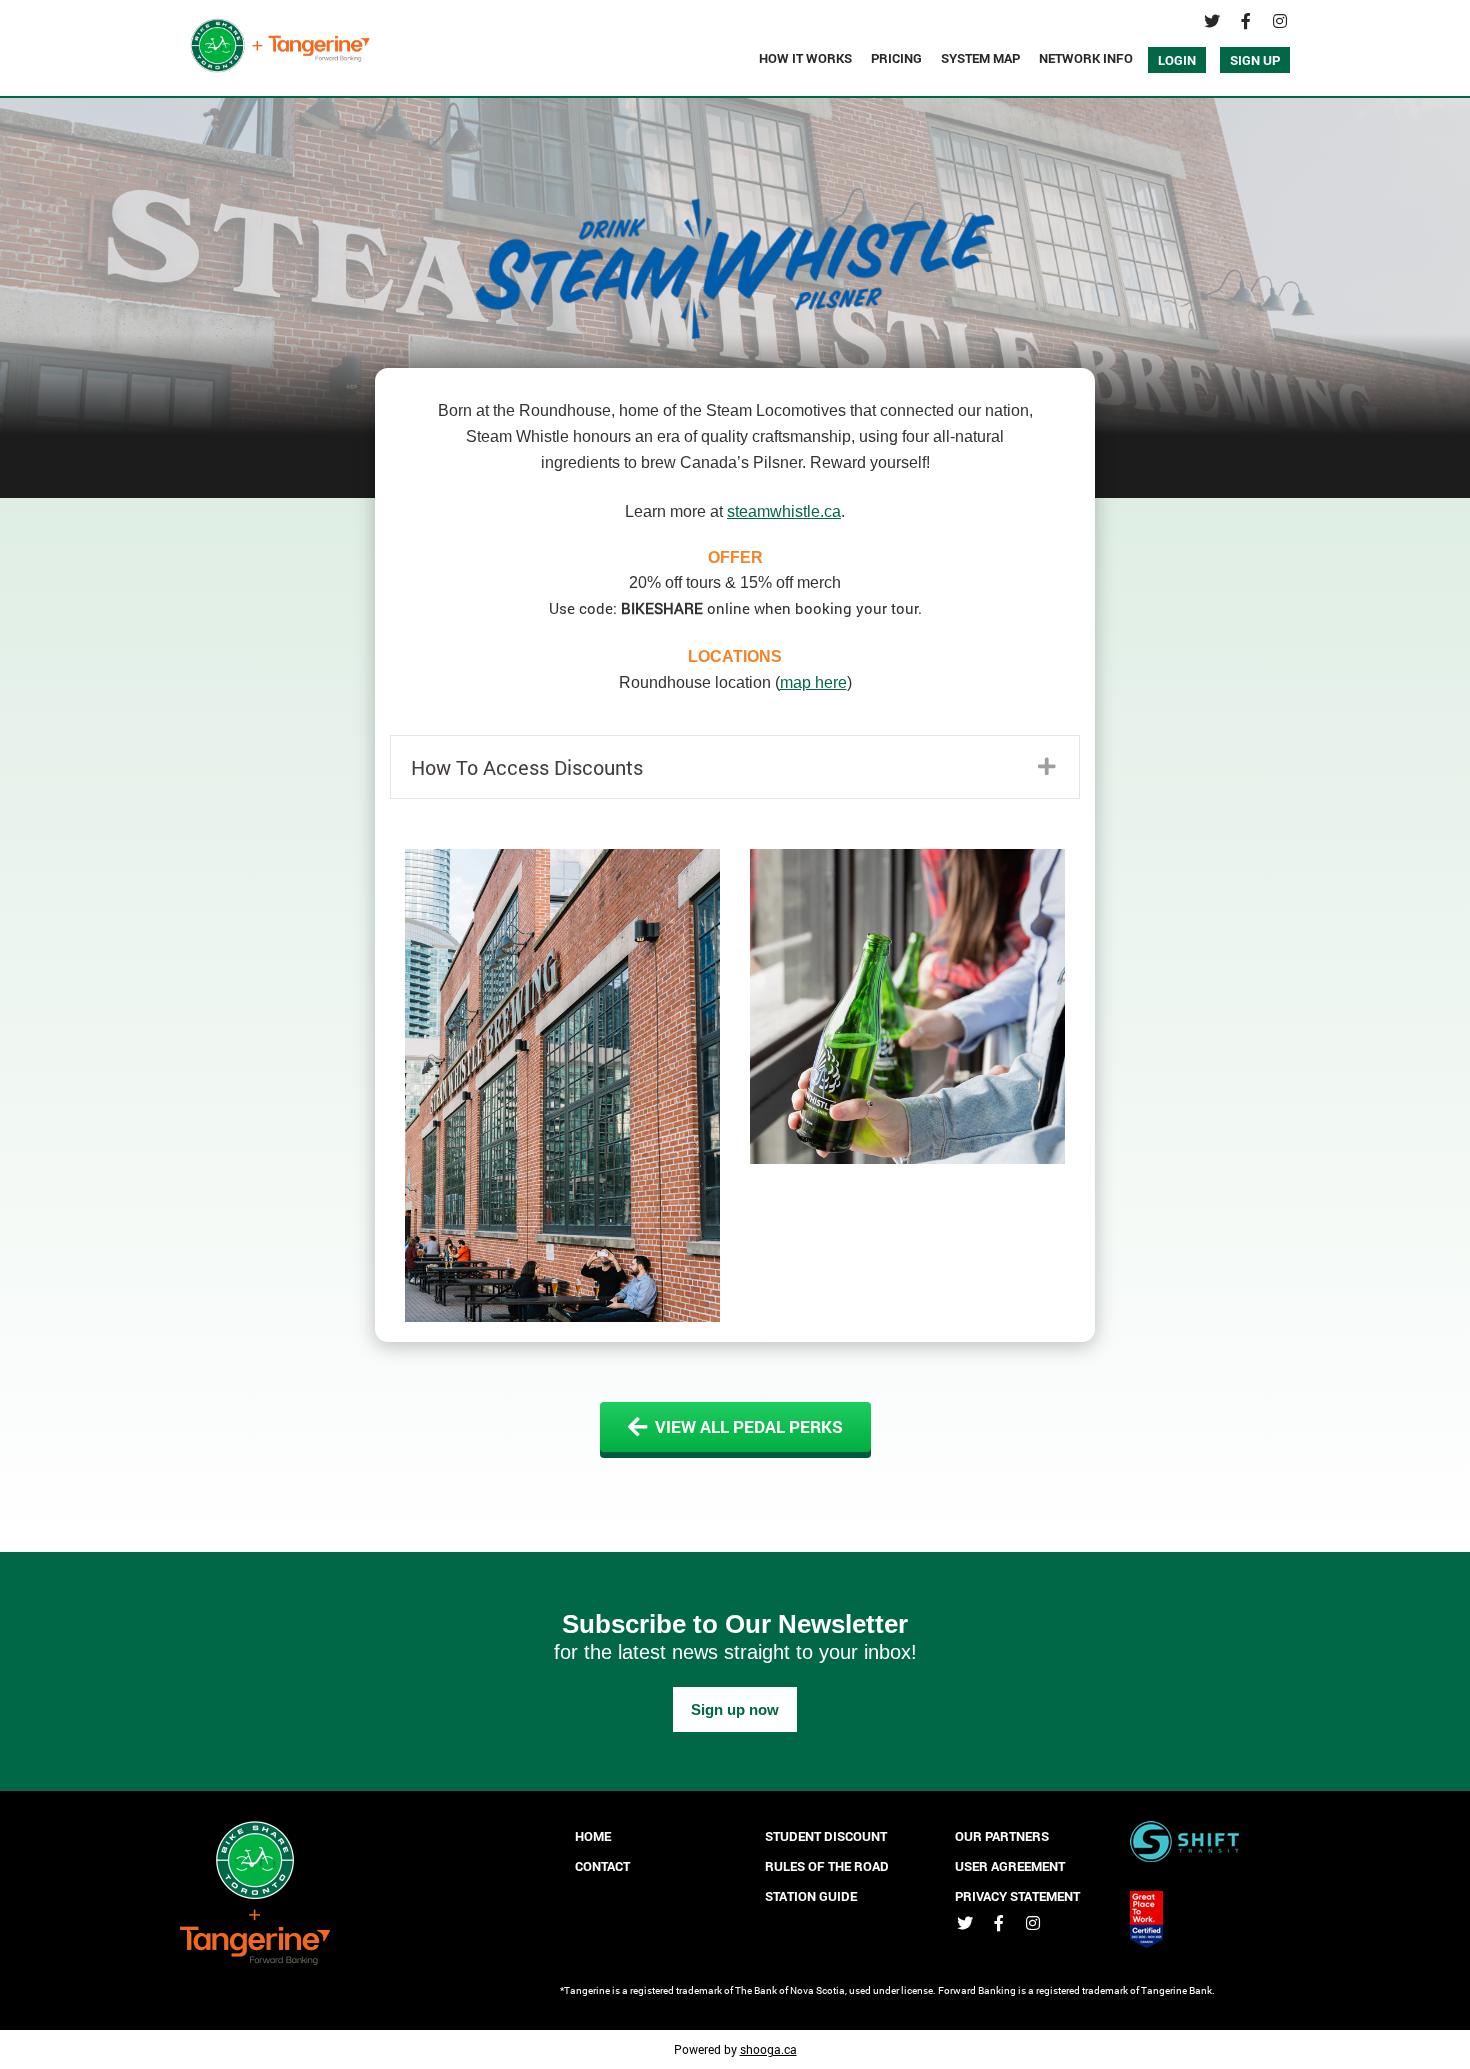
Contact (602, 1866)
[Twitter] (1212, 21)
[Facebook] (1246, 21)
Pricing (896, 58)
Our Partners (1002, 1836)
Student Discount (826, 1836)
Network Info (1086, 58)
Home (593, 1836)
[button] (735, 767)
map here (813, 682)
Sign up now (735, 1709)
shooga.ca (768, 2049)
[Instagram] (1280, 21)
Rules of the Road (827, 1866)
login (1177, 60)
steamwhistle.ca (784, 511)
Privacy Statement (1017, 1896)
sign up (1255, 60)
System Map (980, 58)
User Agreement (1010, 1866)
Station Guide (811, 1896)
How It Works (805, 58)
